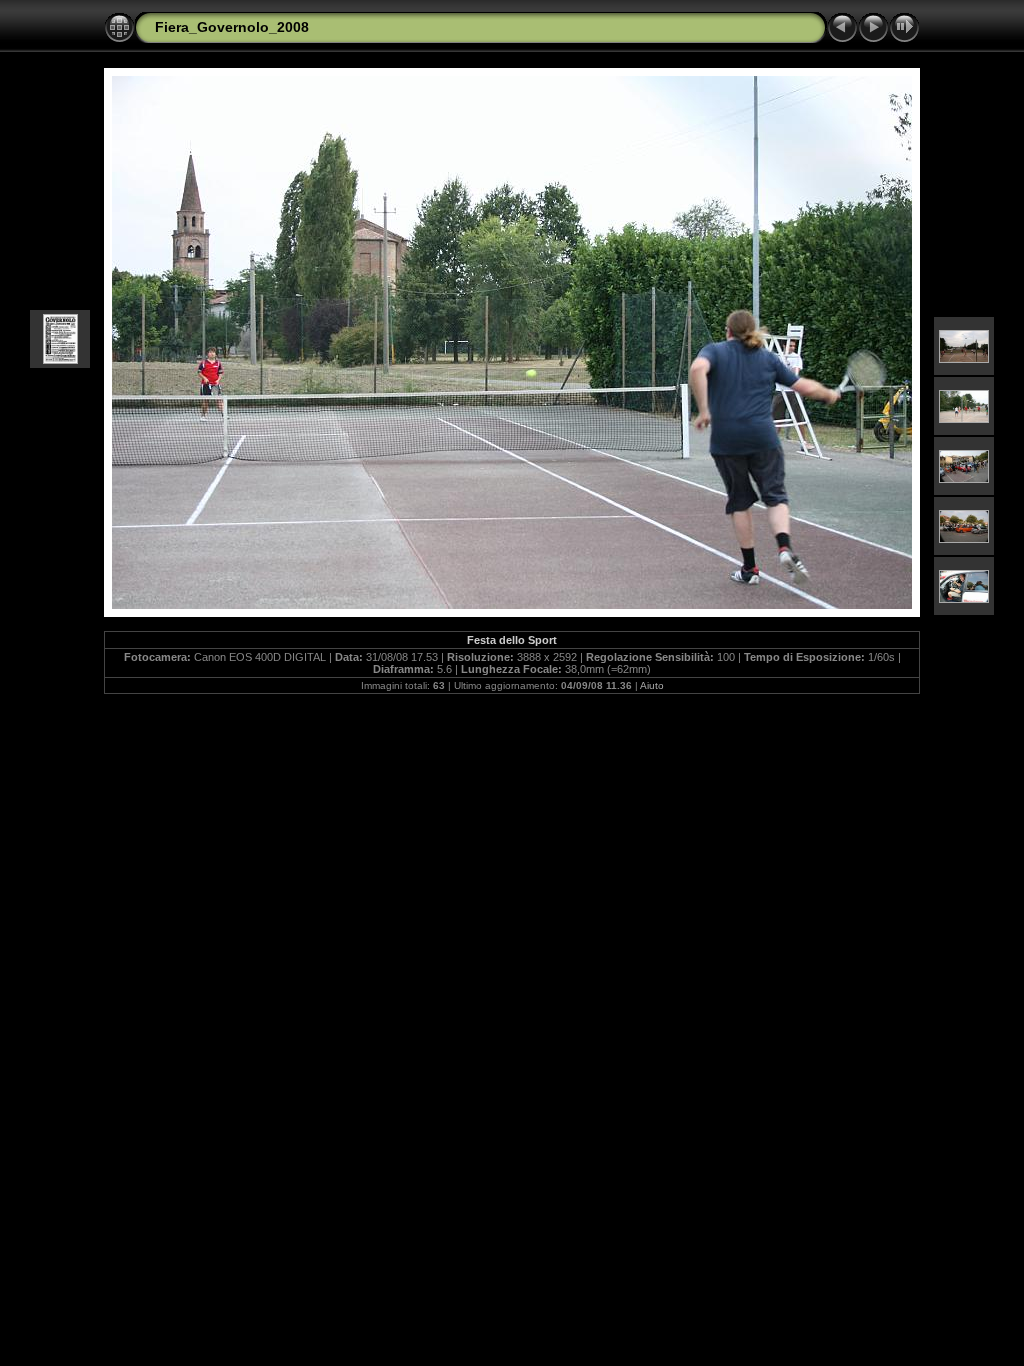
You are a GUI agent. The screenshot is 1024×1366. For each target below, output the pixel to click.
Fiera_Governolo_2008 (232, 27)
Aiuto (652, 685)
